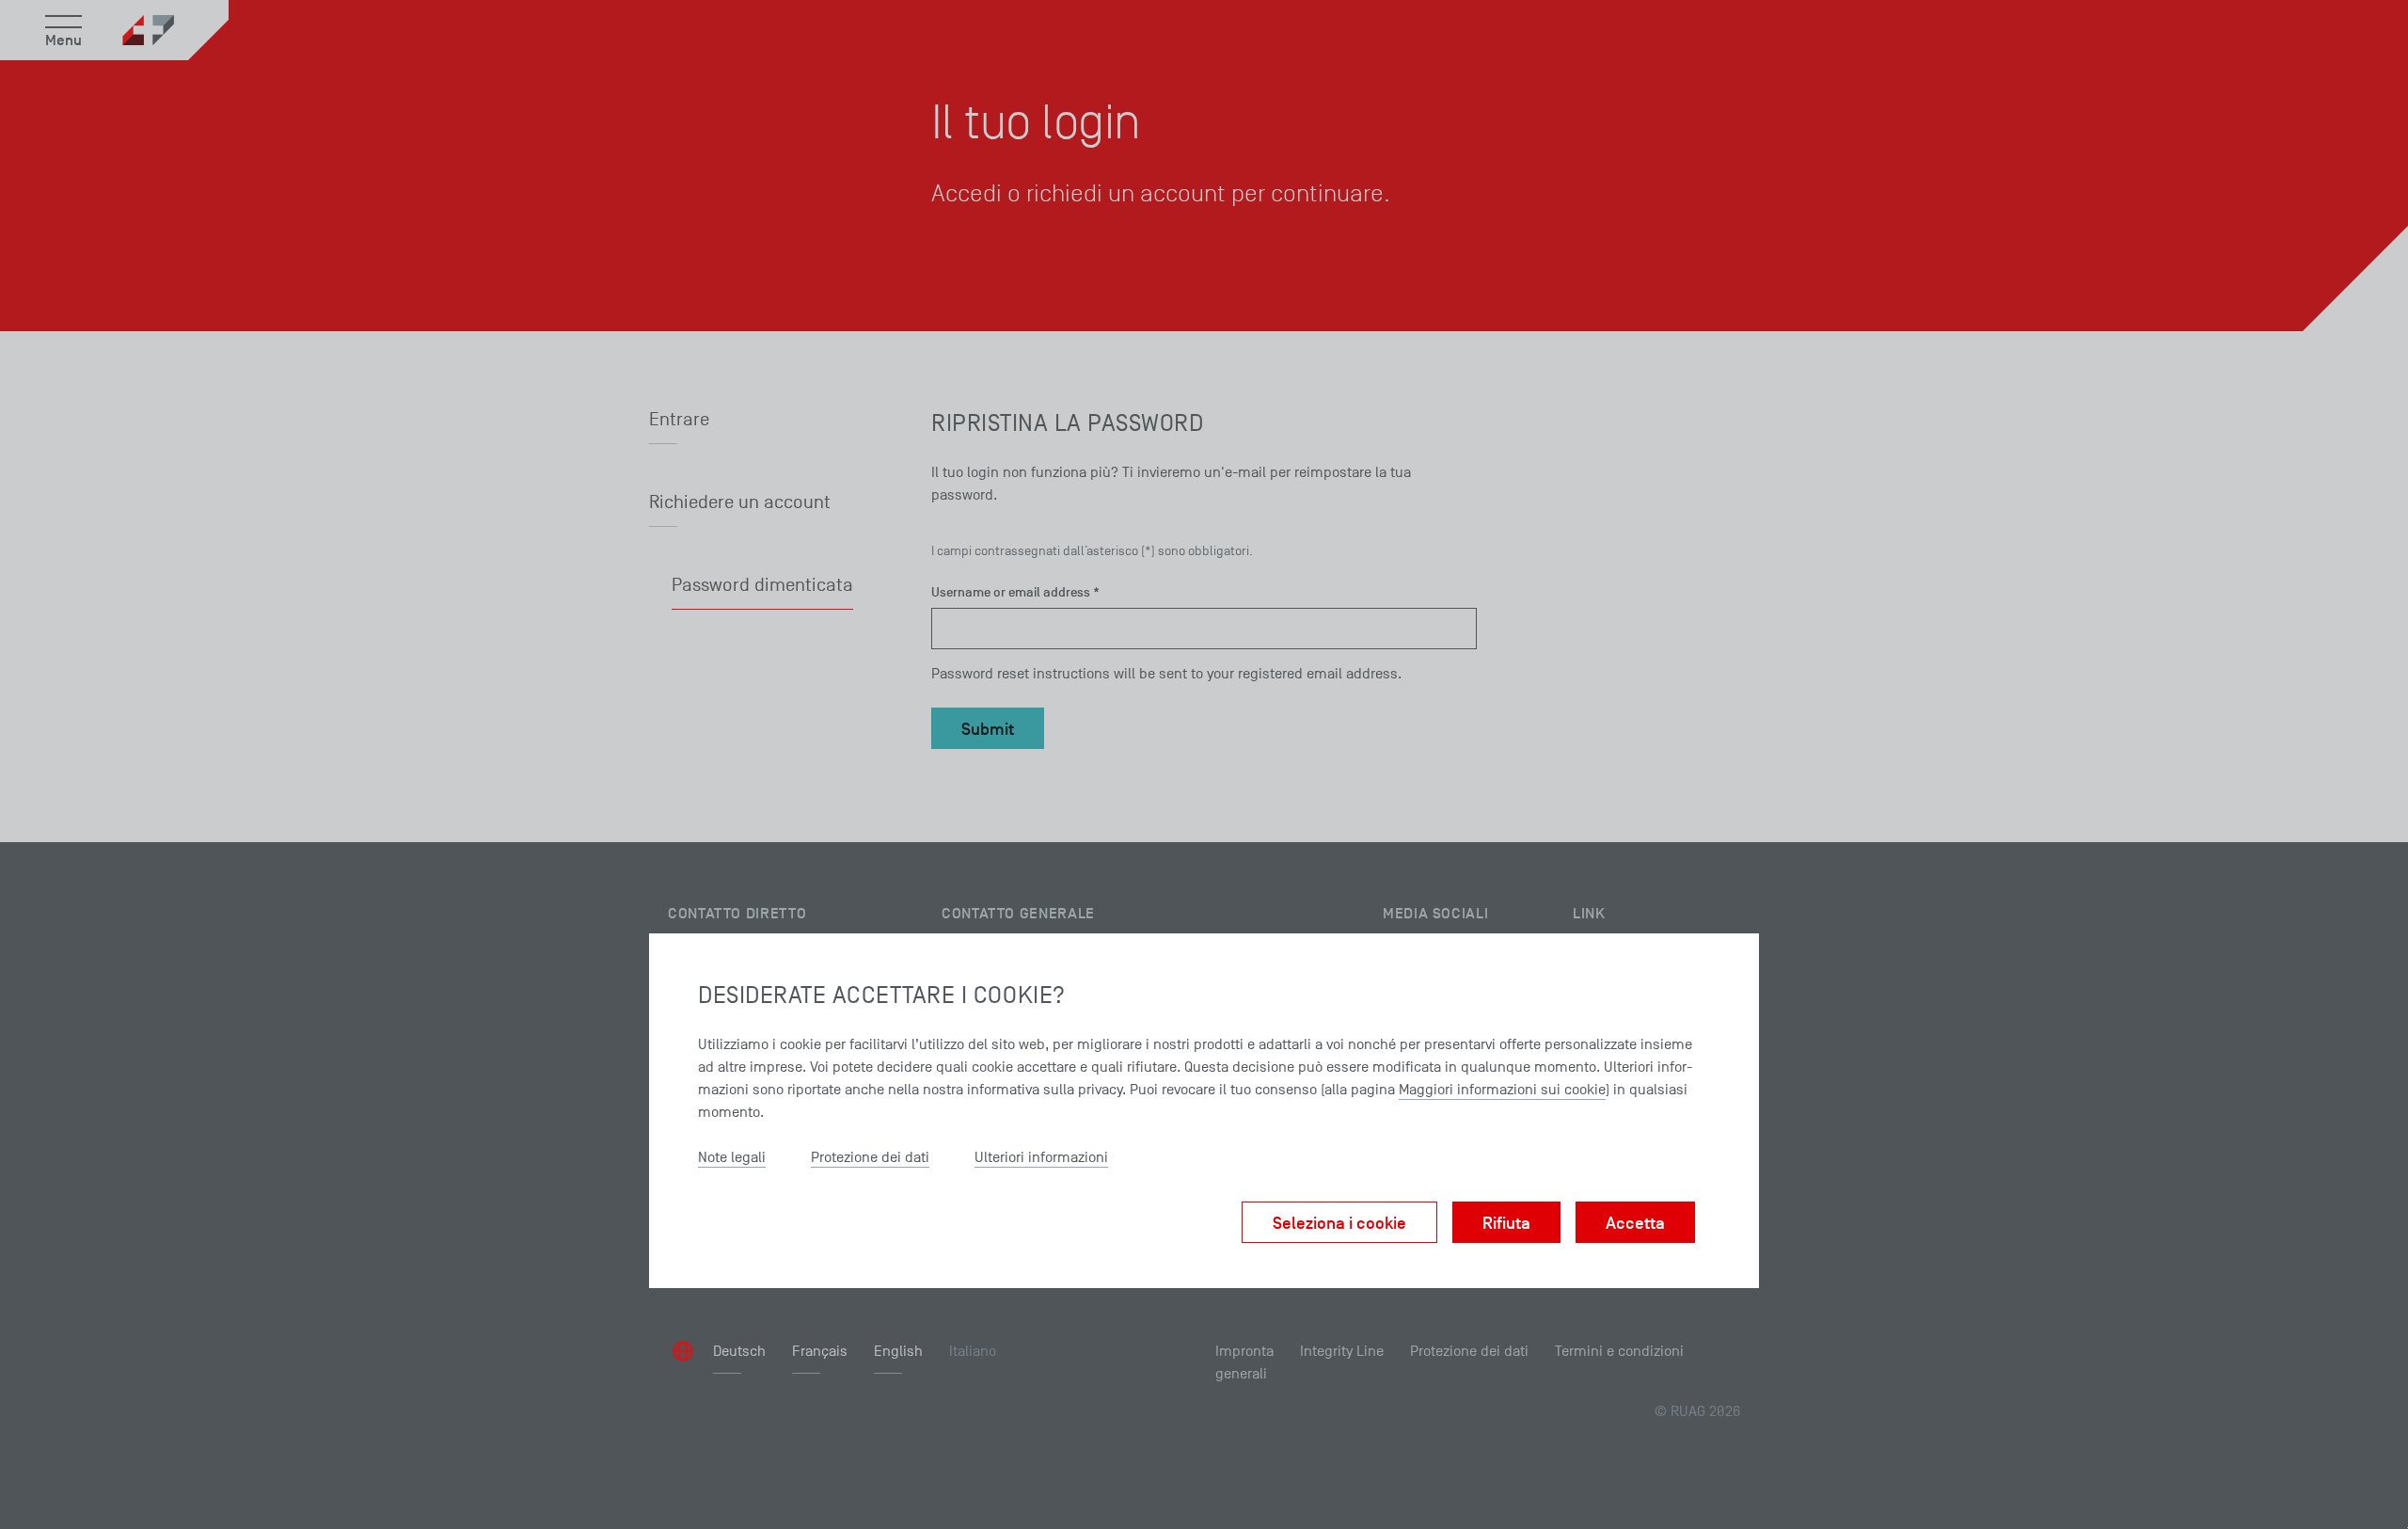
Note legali (732, 1157)
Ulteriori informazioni (1041, 1157)
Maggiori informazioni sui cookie (1502, 1090)
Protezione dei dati (870, 1157)
